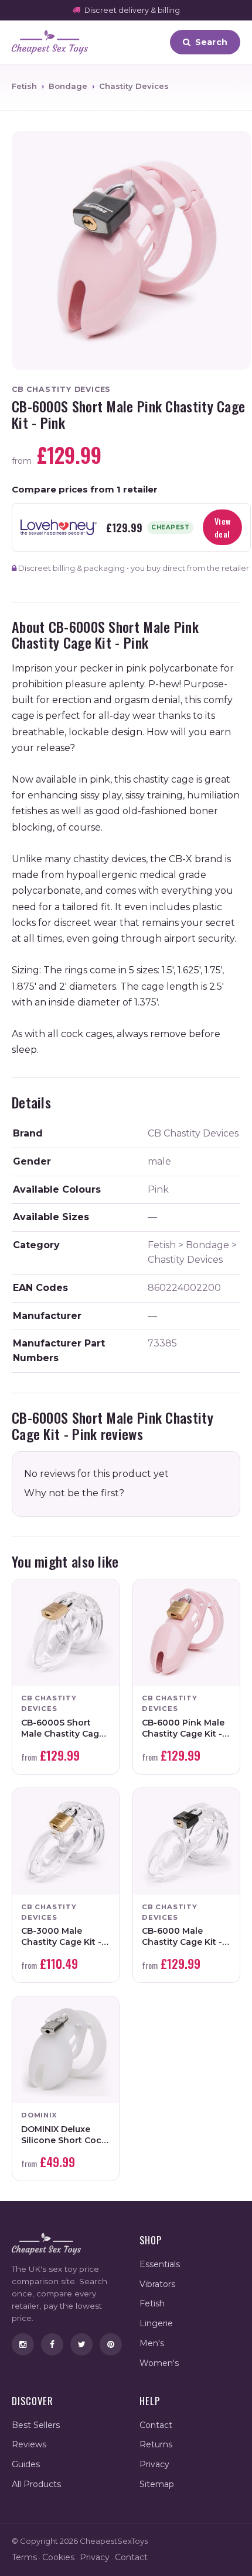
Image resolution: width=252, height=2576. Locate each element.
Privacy (154, 2464)
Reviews (29, 2444)
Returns (156, 2444)
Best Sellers (36, 2425)
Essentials (160, 2264)
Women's (159, 2363)
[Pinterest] (111, 2344)
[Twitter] (81, 2344)
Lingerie (156, 2323)
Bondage (68, 86)
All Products (36, 2484)
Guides (26, 2464)
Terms (24, 2557)
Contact (156, 2425)
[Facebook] (52, 2344)
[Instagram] (23, 2344)
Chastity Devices (134, 86)
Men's (152, 2343)
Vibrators (157, 2284)
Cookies (58, 2557)
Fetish (24, 86)
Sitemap (157, 2484)
